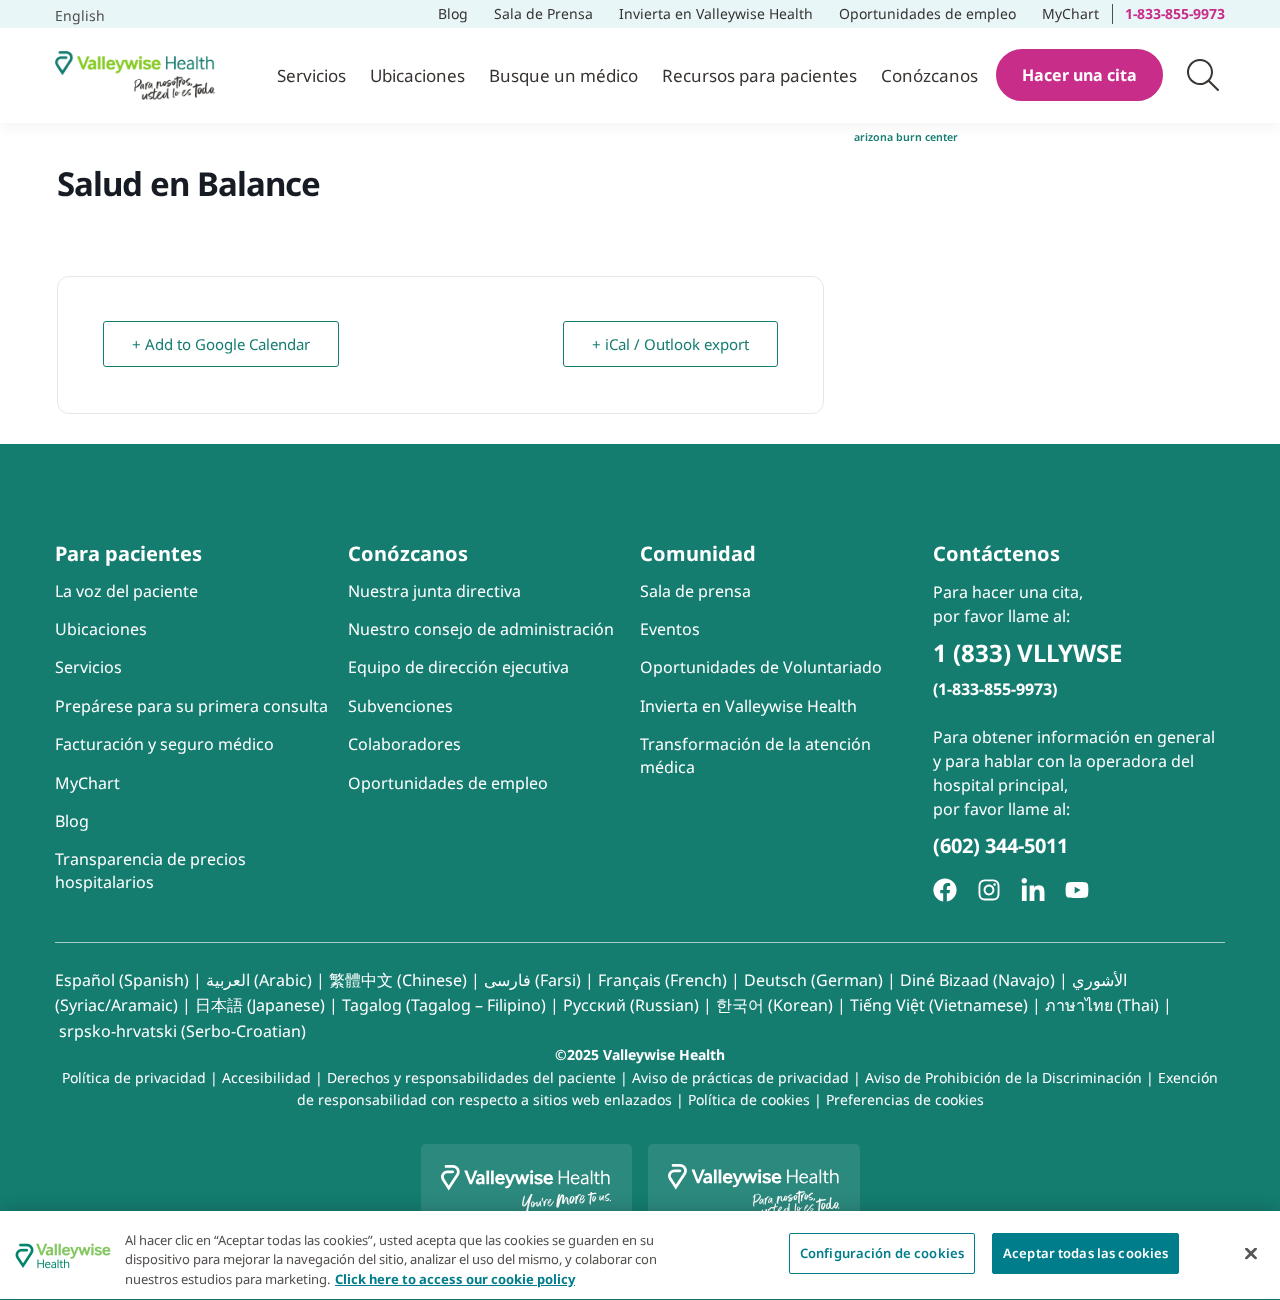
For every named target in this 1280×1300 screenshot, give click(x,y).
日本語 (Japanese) (260, 1005)
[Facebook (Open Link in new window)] (945, 890)
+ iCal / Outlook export (670, 344)
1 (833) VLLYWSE (1027, 652)
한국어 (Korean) (774, 1005)
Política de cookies (749, 1099)
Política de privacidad (134, 1077)
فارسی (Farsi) (532, 980)
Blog (453, 13)
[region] (640, 1255)
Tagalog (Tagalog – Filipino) (444, 1005)
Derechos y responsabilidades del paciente (471, 1077)
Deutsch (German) (813, 980)
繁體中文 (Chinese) (398, 980)
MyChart (1076, 11)
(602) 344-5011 (1000, 845)
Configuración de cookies (882, 1253)
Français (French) (662, 980)
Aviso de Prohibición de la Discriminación (1003, 1077)
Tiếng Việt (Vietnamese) (939, 1005)
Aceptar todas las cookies (1085, 1253)
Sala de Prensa (543, 13)
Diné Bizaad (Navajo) (977, 980)
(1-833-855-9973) (995, 689)
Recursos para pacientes (759, 75)
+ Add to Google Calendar (226, 337)
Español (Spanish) (122, 980)
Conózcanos (929, 75)
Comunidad (698, 553)
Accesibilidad (266, 1077)
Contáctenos (996, 553)
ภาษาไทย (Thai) (1102, 1005)
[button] (1203, 75)
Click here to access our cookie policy (455, 1279)
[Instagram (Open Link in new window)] (989, 890)
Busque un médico (563, 75)
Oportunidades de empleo (928, 11)
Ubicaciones (417, 75)
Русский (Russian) (631, 1005)
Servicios (311, 75)
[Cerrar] (1251, 1253)
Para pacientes (128, 553)
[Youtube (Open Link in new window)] (1077, 890)
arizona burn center (906, 137)
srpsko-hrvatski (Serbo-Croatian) (182, 1031)
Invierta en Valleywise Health (716, 13)
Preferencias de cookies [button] (905, 1099)
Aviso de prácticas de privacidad (740, 1077)
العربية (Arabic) (259, 980)
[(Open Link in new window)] (1033, 890)
